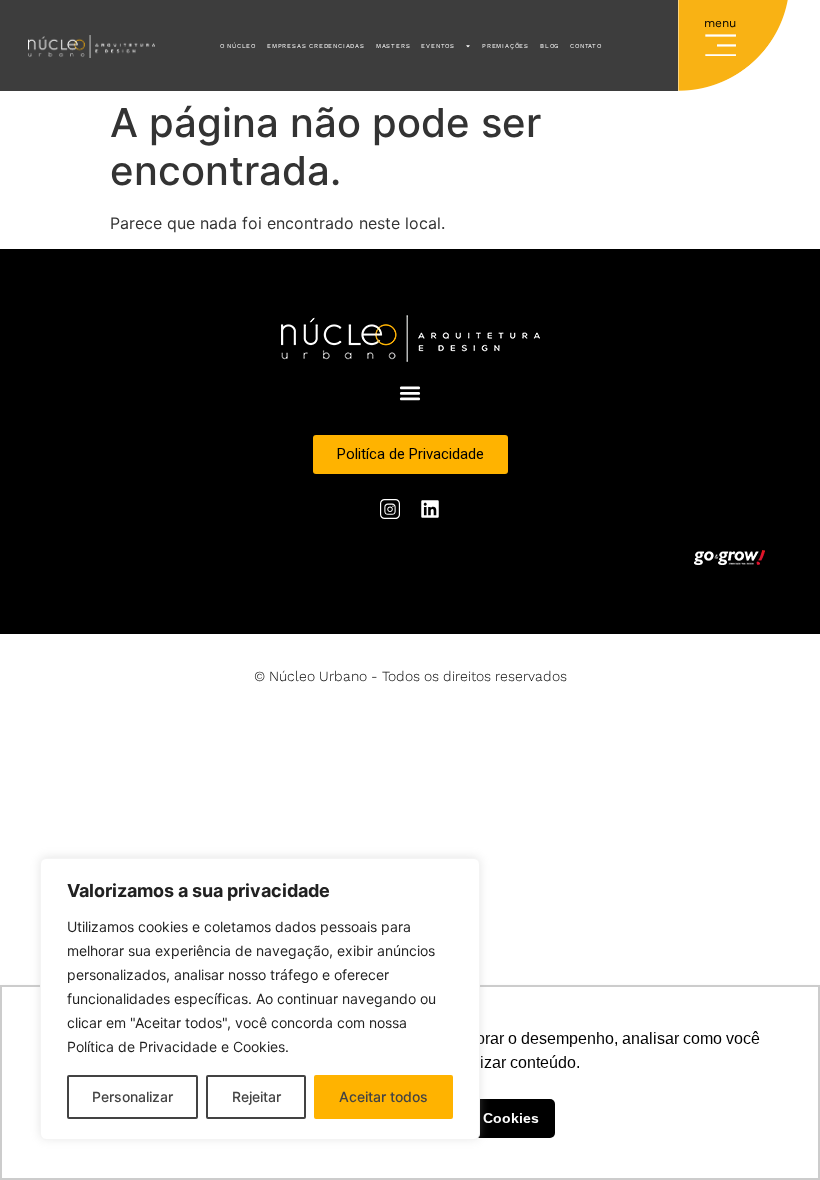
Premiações (505, 45)
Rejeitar (256, 1096)
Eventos (438, 45)
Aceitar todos (383, 1096)
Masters (393, 45)
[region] (260, 999)
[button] (721, 41)
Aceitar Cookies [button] (485, 1118)
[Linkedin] (430, 509)
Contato (586, 45)
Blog (549, 45)
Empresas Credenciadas (316, 45)
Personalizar (132, 1096)
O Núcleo (238, 45)
